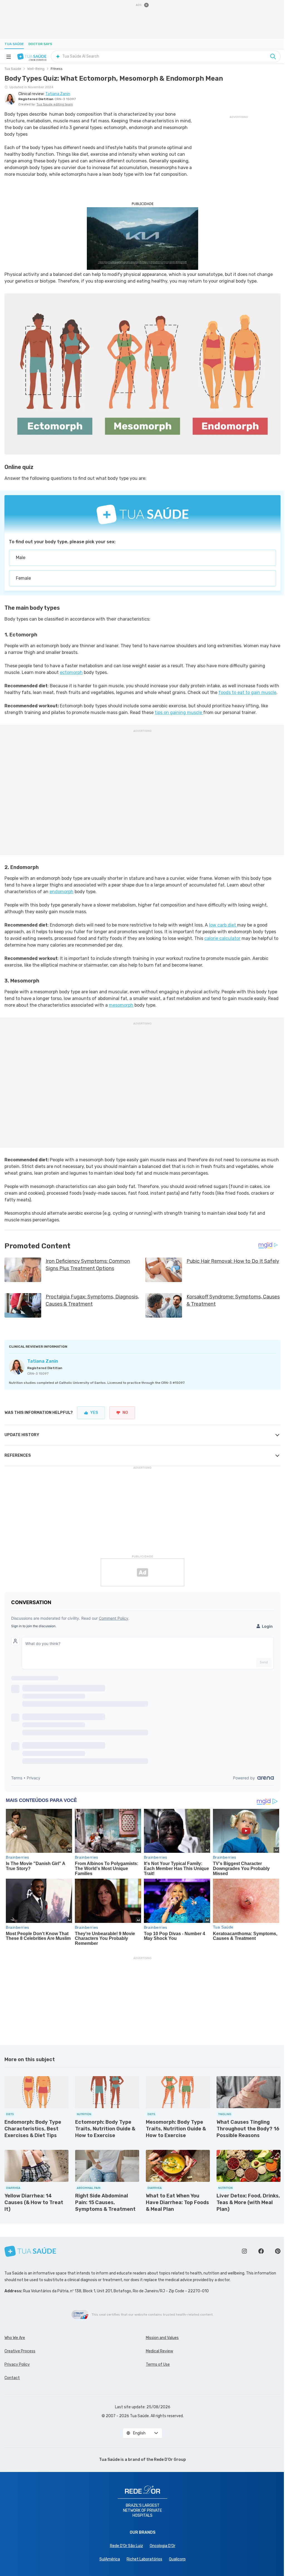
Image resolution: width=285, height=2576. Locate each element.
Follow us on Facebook (261, 2251)
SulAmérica (110, 2559)
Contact (12, 2378)
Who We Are (15, 2338)
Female (23, 578)
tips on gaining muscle (179, 712)
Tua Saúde (14, 44)
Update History (22, 1435)
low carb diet (223, 925)
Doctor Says (40, 44)
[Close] (146, 5)
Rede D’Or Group (170, 2460)
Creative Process (20, 2351)
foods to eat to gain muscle (247, 692)
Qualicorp (177, 2559)
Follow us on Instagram (244, 2251)
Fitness (57, 69)
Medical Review (159, 2351)
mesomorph (121, 1005)
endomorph (62, 892)
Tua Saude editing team (55, 104)
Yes (94, 1413)
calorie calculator (222, 938)
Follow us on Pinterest (278, 2251)
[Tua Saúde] (32, 56)
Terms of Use (158, 2364)
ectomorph (71, 672)
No (125, 1413)
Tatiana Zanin (43, 1361)
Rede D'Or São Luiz (126, 2546)
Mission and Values (162, 2338)
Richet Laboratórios (144, 2559)
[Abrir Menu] (9, 56)
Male (21, 558)
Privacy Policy (17, 2364)
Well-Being (36, 69)
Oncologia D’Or (163, 2546)
